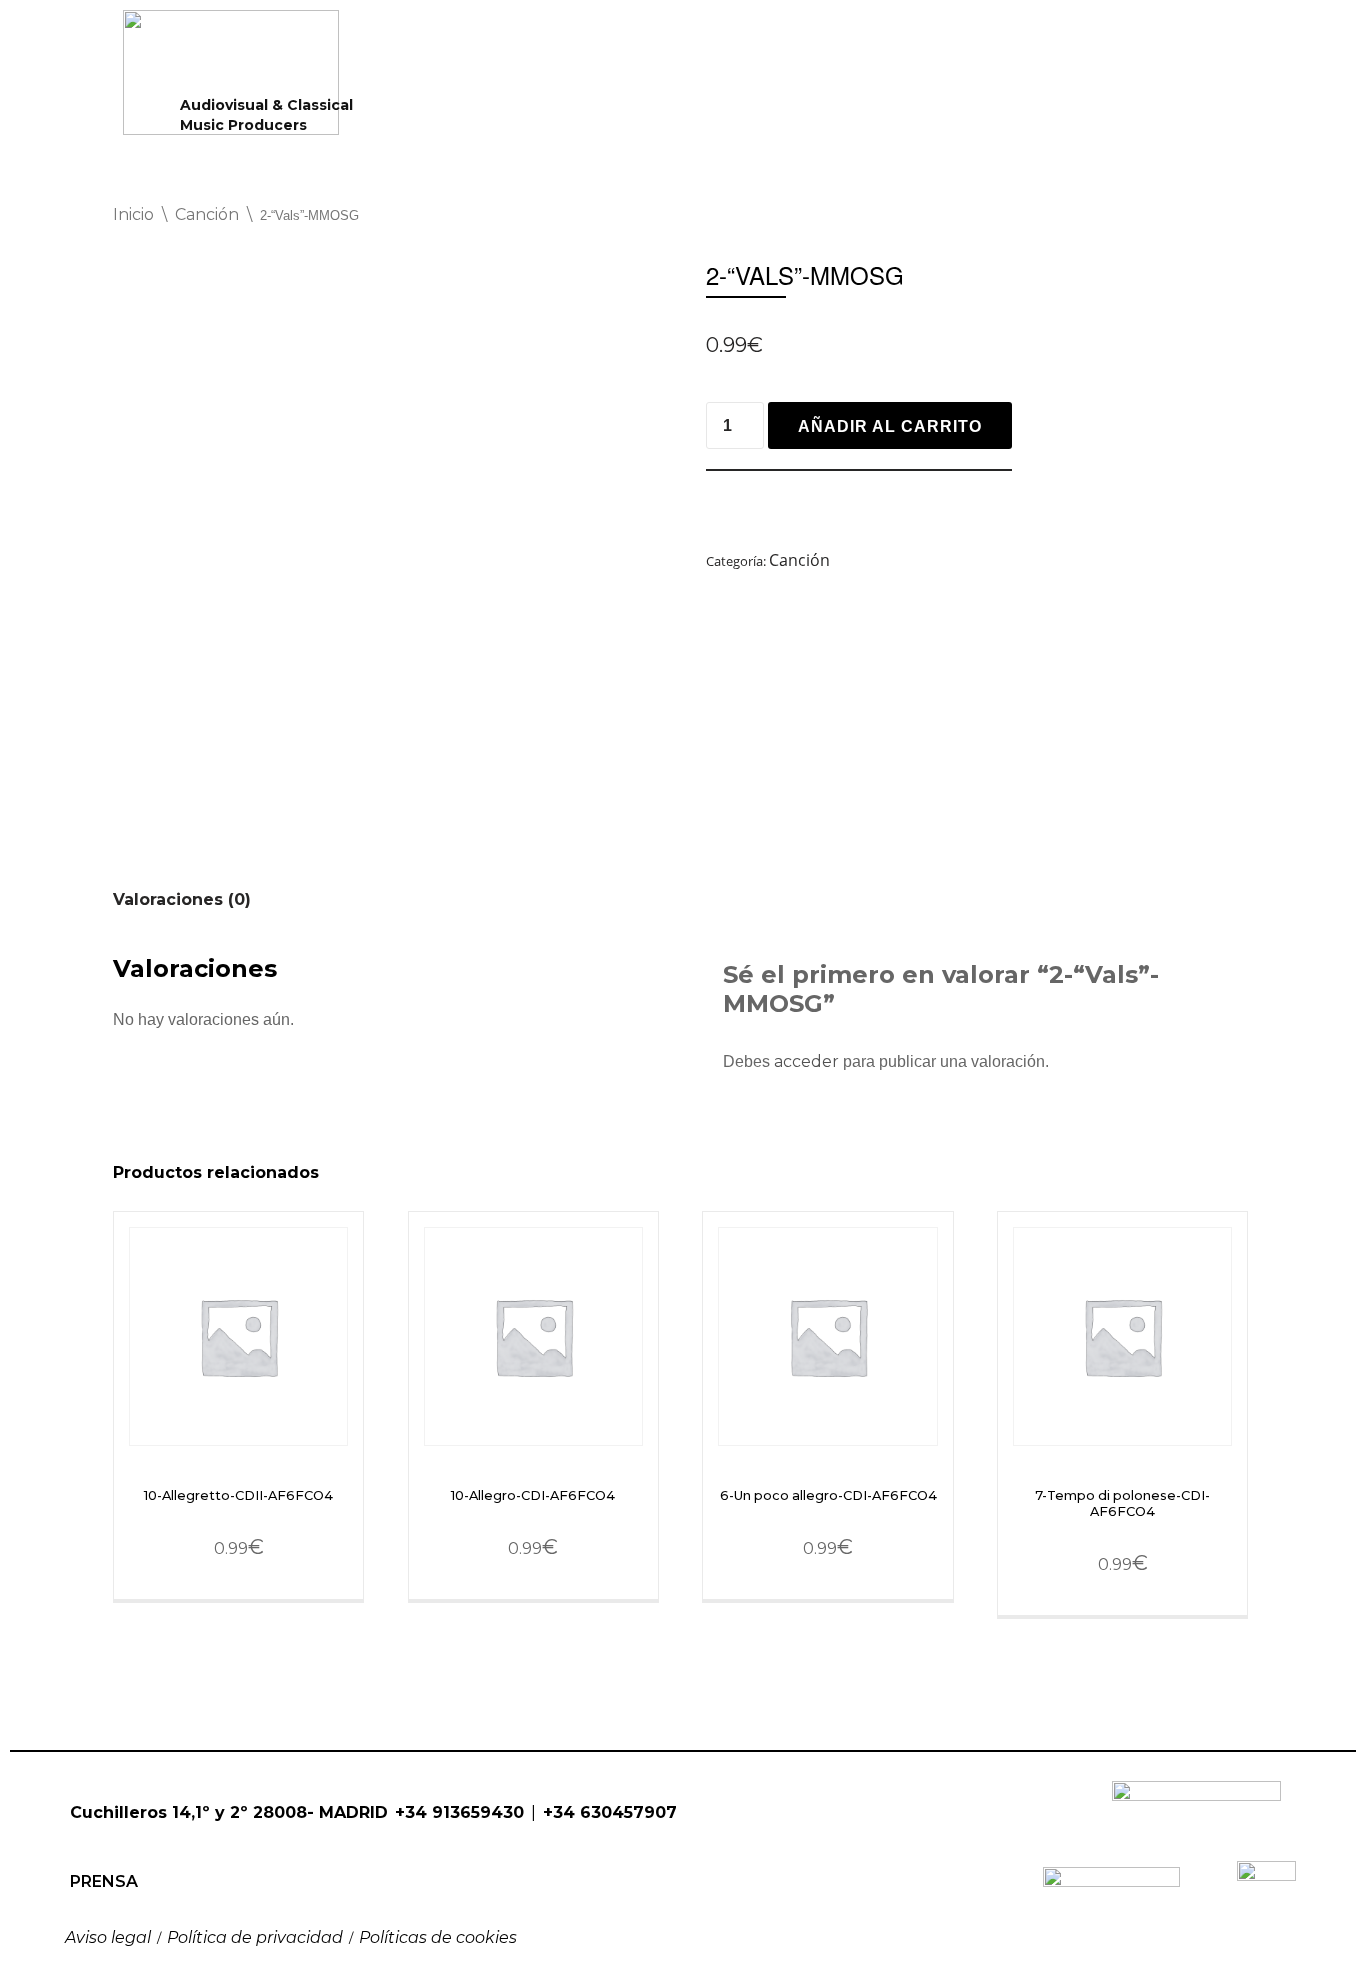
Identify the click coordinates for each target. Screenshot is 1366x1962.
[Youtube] (166, 1849)
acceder (806, 1061)
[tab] (182, 899)
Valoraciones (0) (182, 899)
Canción (207, 214)
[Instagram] (121, 1849)
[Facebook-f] (76, 1849)
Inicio (133, 214)
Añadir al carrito (890, 426)
